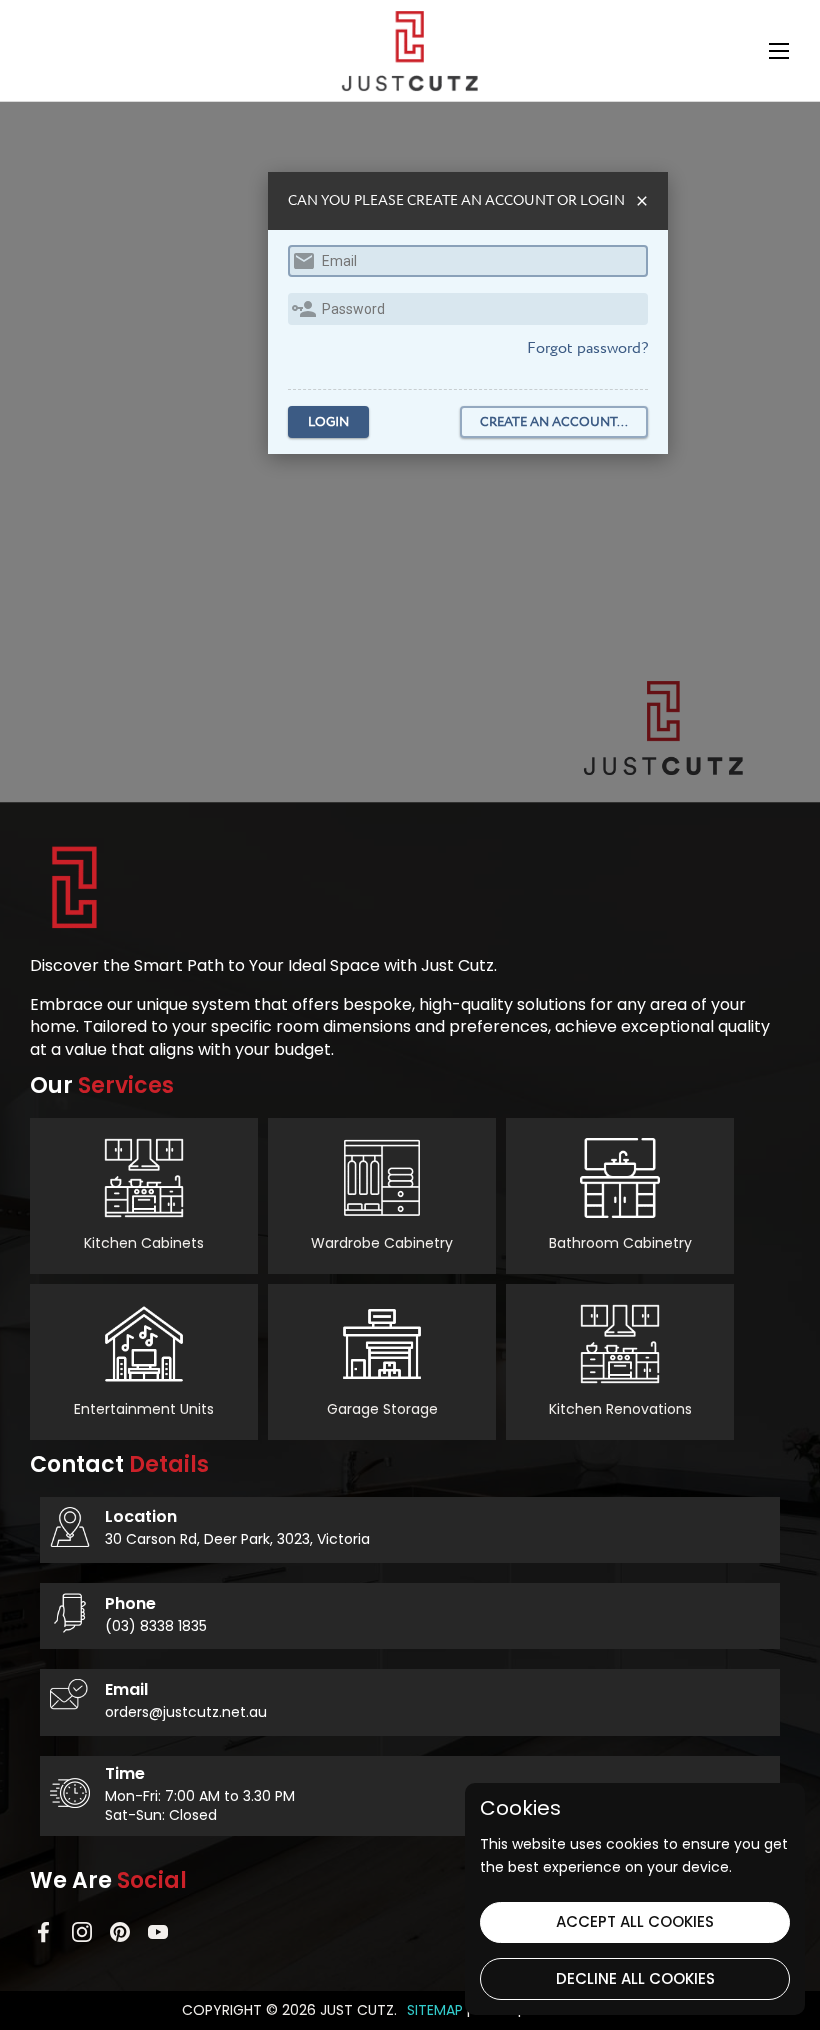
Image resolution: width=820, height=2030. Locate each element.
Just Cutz (357, 2010)
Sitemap (435, 2010)
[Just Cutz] (410, 51)
